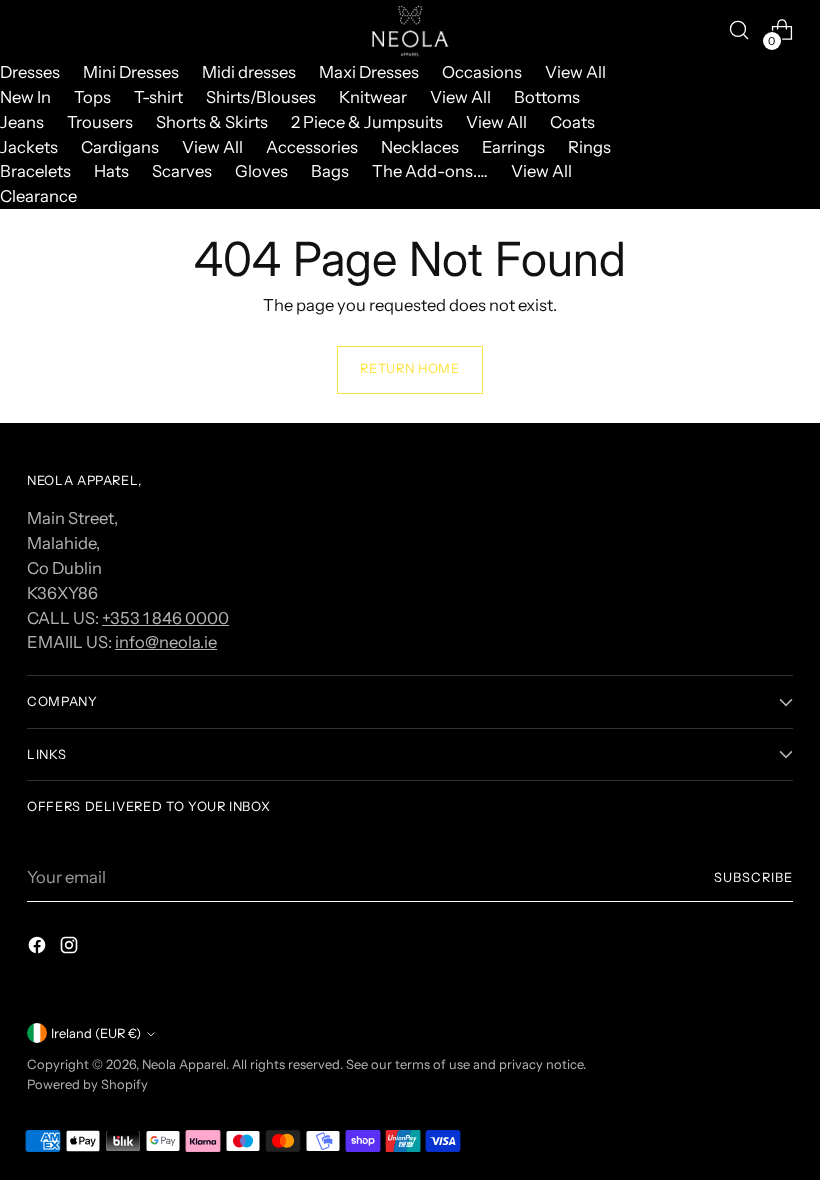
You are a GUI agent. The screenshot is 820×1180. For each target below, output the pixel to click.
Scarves (182, 171)
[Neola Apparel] (410, 30)
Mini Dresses (131, 72)
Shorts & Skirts (212, 122)
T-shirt (158, 97)
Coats (572, 122)
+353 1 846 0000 (165, 618)
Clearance (38, 196)
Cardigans (120, 147)
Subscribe (753, 877)
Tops (92, 97)
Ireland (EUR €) (96, 1033)
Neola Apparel (184, 1064)
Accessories (312, 147)
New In (25, 97)
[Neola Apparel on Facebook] (39, 948)
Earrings (513, 147)
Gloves (261, 171)
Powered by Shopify (87, 1084)
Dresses (30, 72)
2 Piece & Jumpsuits (367, 122)
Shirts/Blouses (261, 97)
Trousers (100, 122)
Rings (589, 147)
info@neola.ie (166, 642)
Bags (330, 171)
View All (575, 72)
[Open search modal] (739, 30)
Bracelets (35, 171)
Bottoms (547, 97)
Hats (111, 171)
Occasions (482, 72)
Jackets (29, 147)
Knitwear (373, 97)
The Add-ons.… (430, 171)
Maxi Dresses (369, 72)
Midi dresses (249, 72)
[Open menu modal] (37, 30)
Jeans (22, 122)
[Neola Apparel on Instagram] (71, 948)
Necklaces (420, 147)
